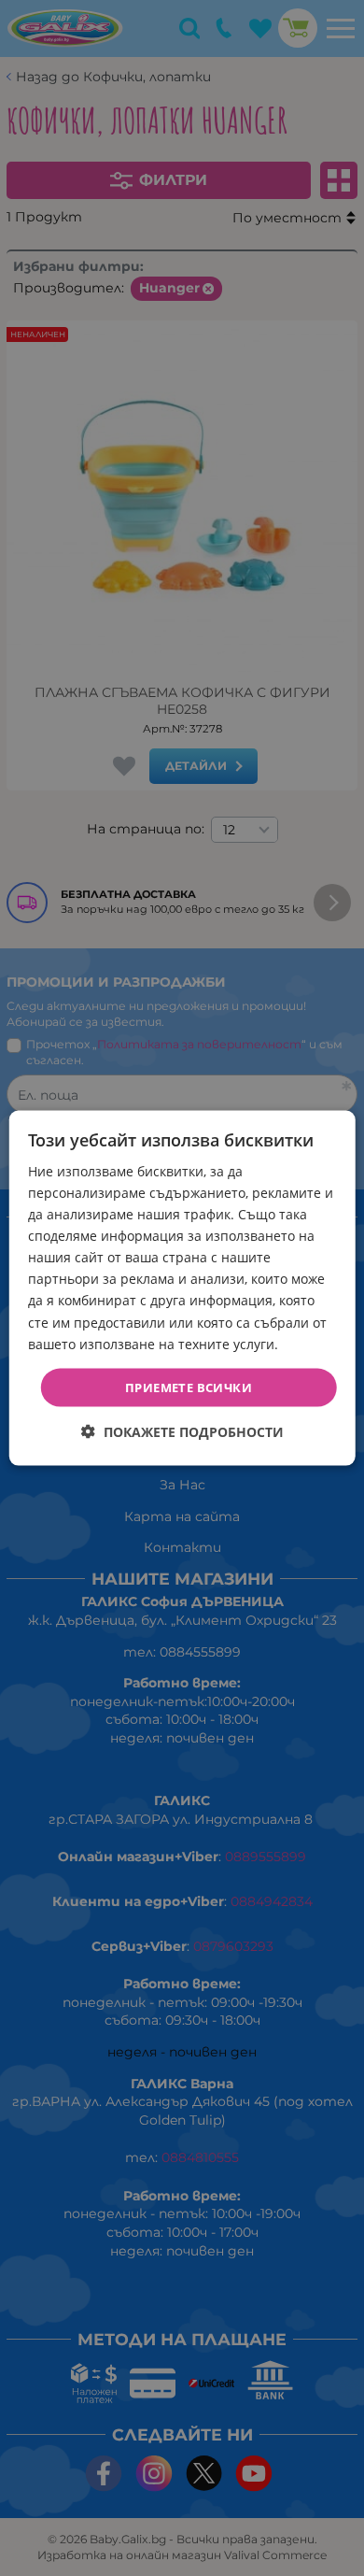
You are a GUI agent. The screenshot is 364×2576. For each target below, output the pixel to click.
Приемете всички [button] (189, 1387)
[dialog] (182, 1288)
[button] (182, 1432)
